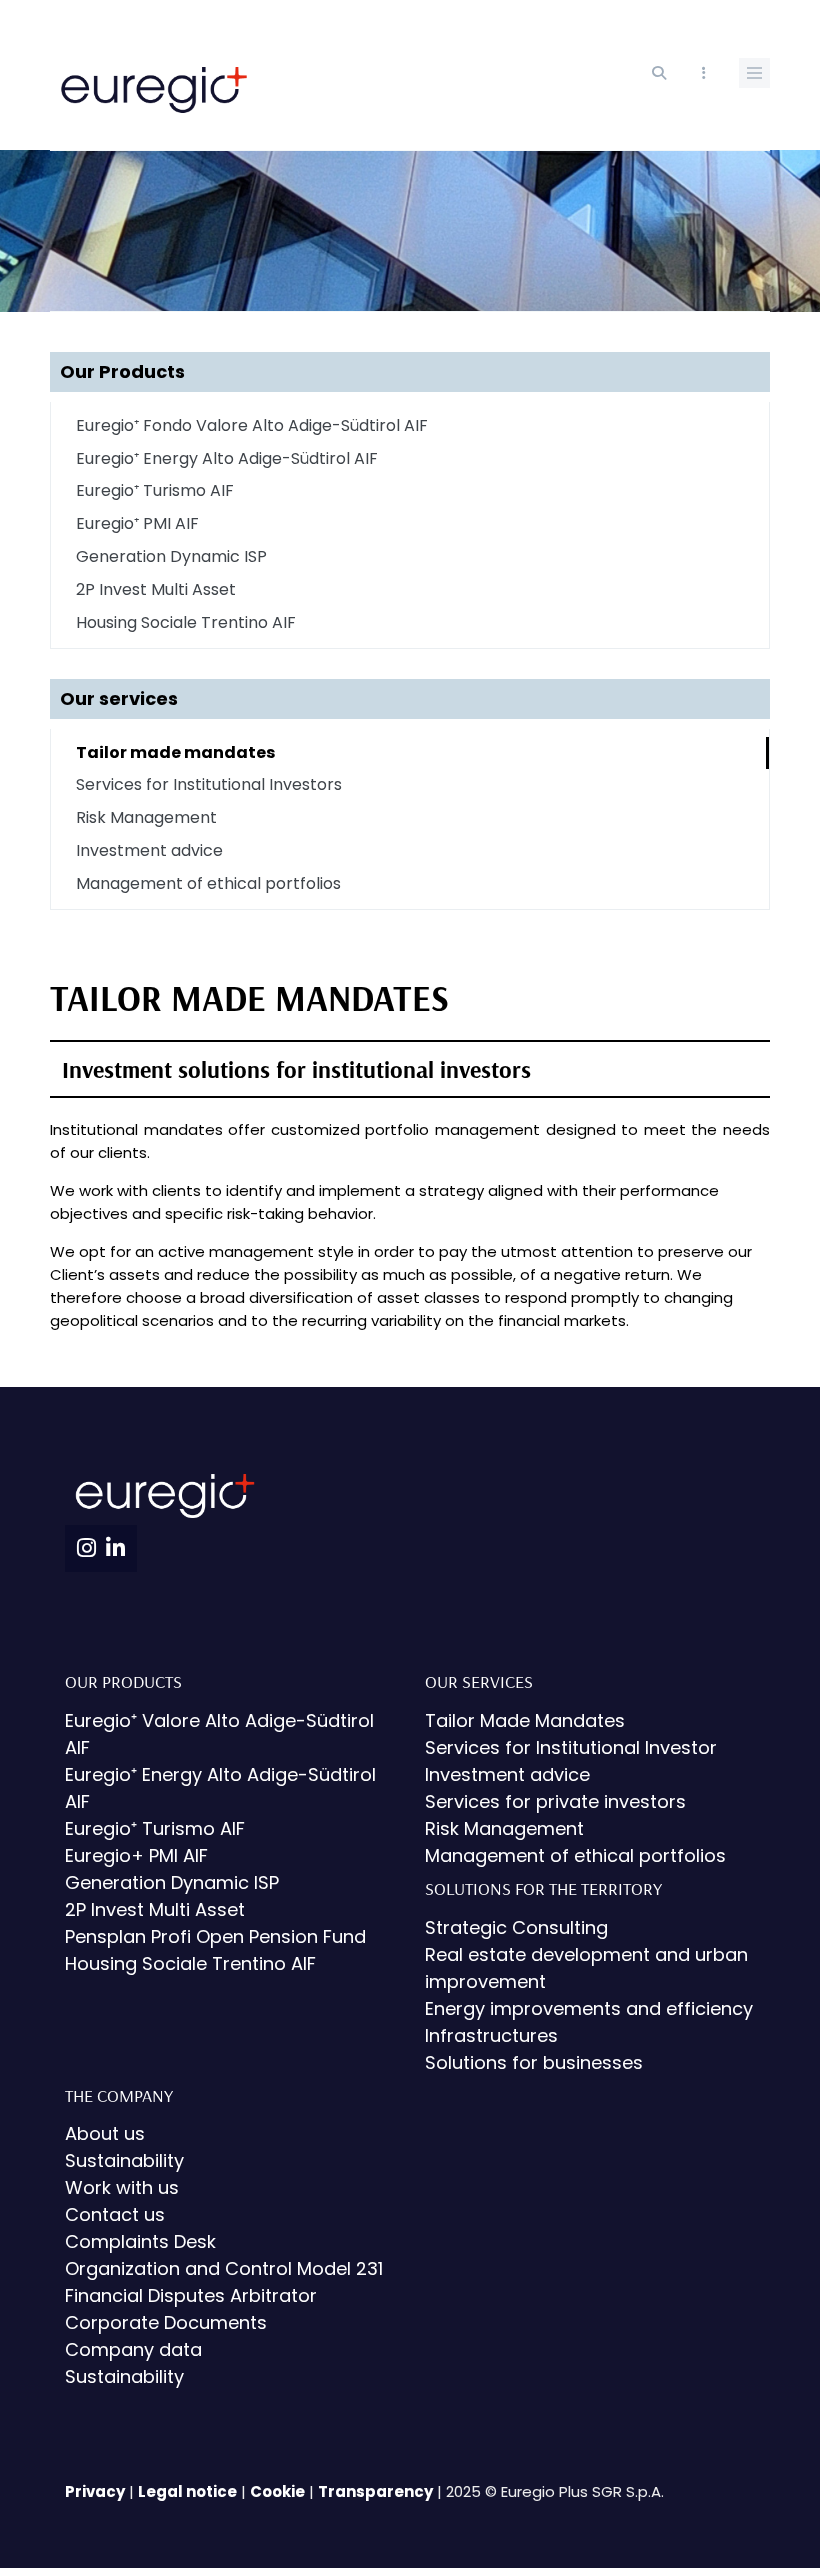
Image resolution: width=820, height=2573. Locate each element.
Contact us (115, 2214)
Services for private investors (555, 1801)
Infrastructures (491, 2035)
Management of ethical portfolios (208, 883)
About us (105, 2133)
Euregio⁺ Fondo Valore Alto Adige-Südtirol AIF (252, 425)
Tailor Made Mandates (525, 1720)
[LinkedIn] (115, 1548)
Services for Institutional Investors (209, 784)
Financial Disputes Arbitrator (191, 2295)
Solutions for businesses (534, 2062)
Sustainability (124, 2160)
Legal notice (187, 2491)
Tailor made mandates (175, 752)
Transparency (375, 2491)
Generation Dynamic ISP (171, 556)
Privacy (95, 2491)
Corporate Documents (166, 2322)
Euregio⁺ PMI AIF (137, 523)
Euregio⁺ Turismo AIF (155, 490)
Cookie (277, 2491)
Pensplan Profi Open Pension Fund (215, 1936)
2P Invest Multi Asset (156, 589)
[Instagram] (86, 1548)
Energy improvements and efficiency (589, 2008)
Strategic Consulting (516, 1927)
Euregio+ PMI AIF (136, 1855)
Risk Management (146, 817)
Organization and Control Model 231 (224, 2268)
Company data (133, 2349)
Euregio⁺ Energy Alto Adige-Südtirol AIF (227, 458)
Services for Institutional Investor (571, 1747)
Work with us (122, 2187)
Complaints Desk (140, 2241)
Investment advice (149, 850)
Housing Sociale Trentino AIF (186, 622)
